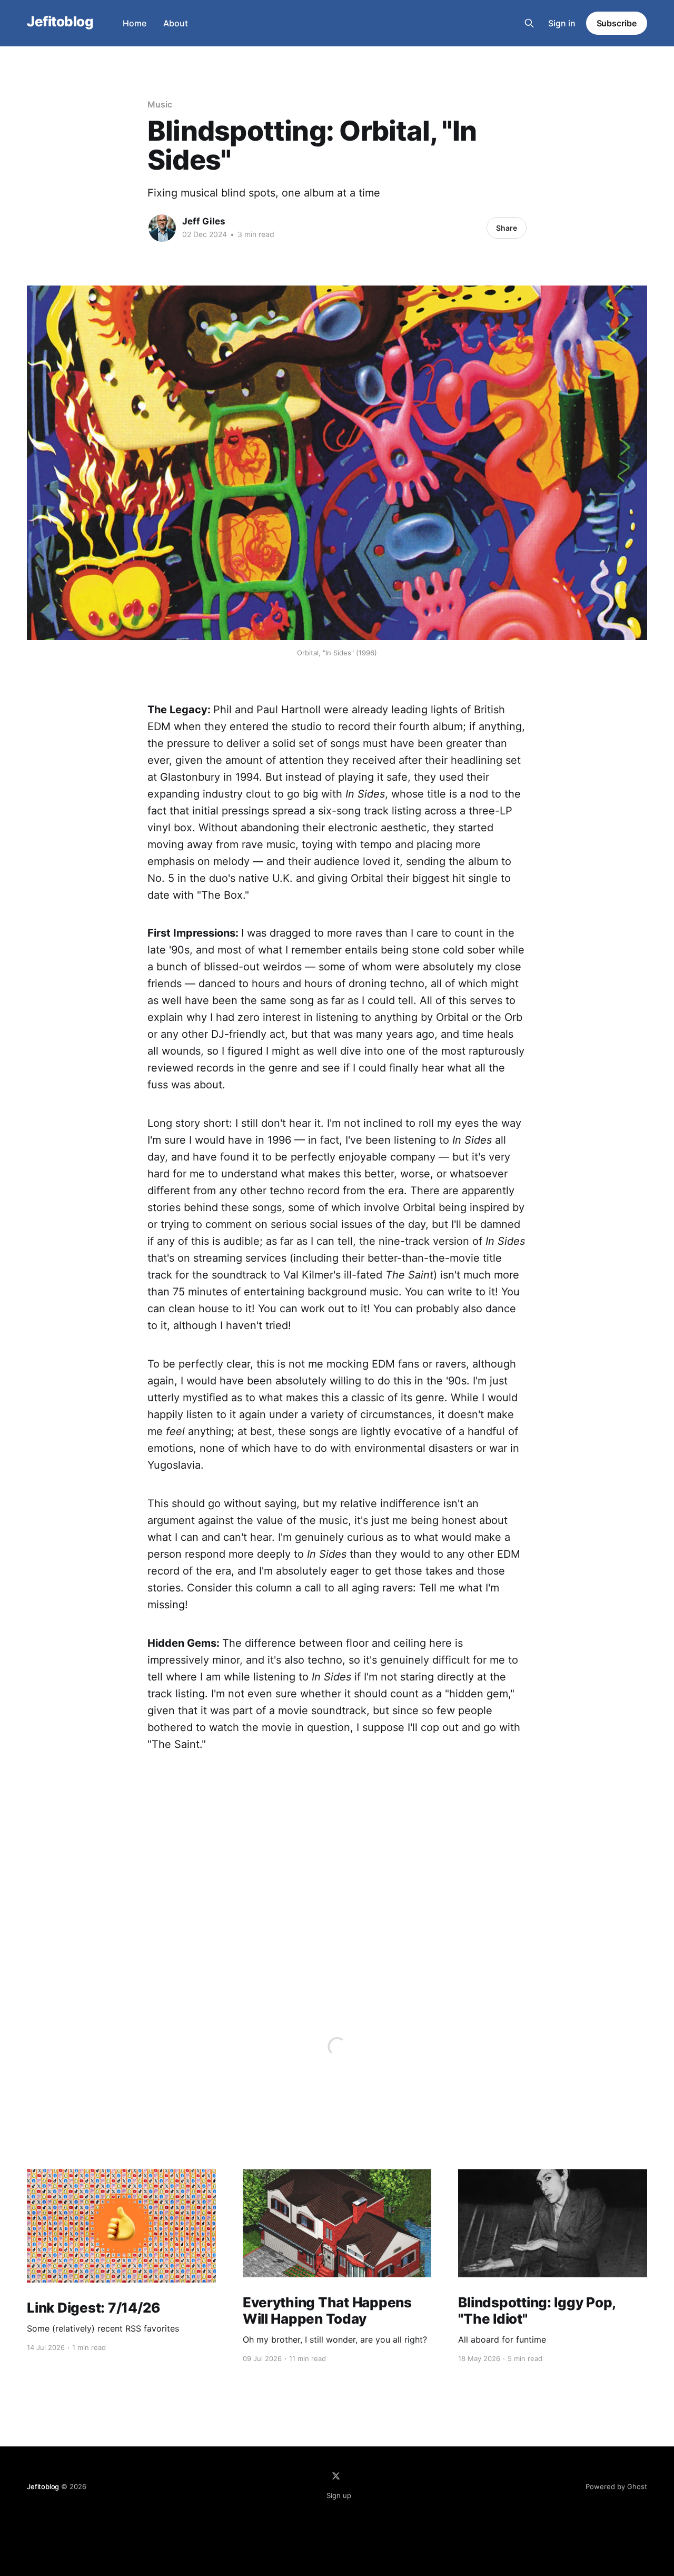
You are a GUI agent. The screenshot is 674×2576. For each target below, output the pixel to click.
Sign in (562, 23)
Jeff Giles (204, 221)
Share (507, 228)
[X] (336, 2476)
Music (160, 104)
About (176, 23)
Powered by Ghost (616, 2486)
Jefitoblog (60, 22)
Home (135, 23)
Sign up (339, 2495)
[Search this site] (529, 23)
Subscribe (617, 23)
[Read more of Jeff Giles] (162, 228)
